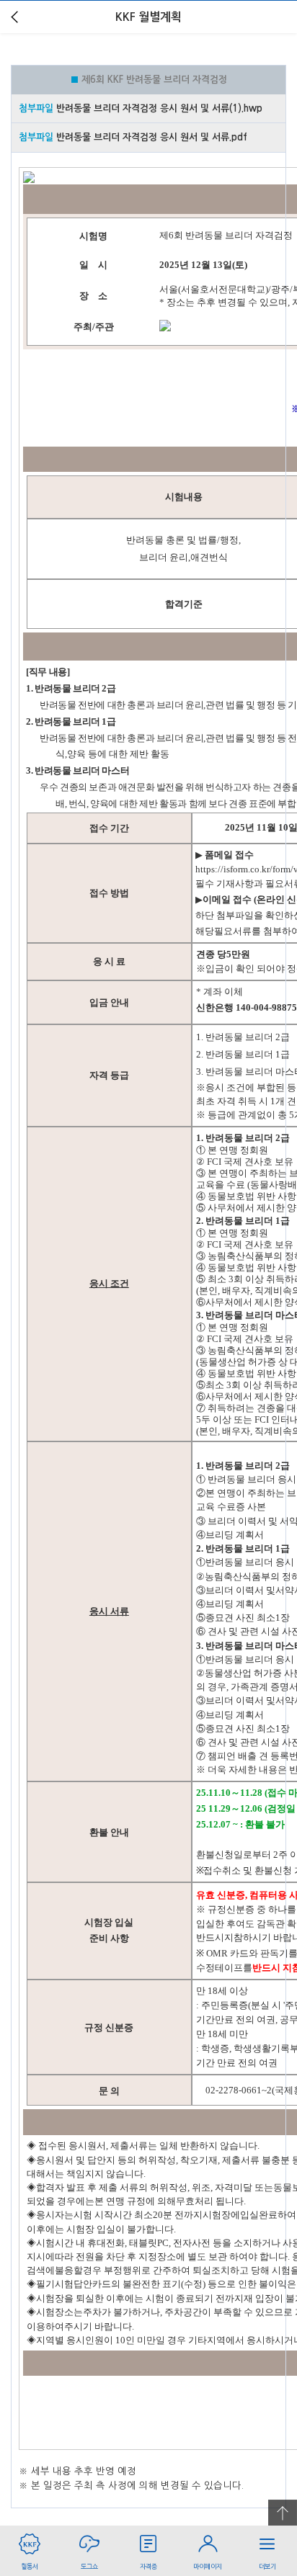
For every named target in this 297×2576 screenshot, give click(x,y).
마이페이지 (208, 2566)
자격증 (148, 2566)
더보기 (267, 2566)
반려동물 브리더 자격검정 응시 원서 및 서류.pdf (152, 137)
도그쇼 (89, 2566)
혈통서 (30, 2566)
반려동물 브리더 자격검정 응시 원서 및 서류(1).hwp (159, 108)
